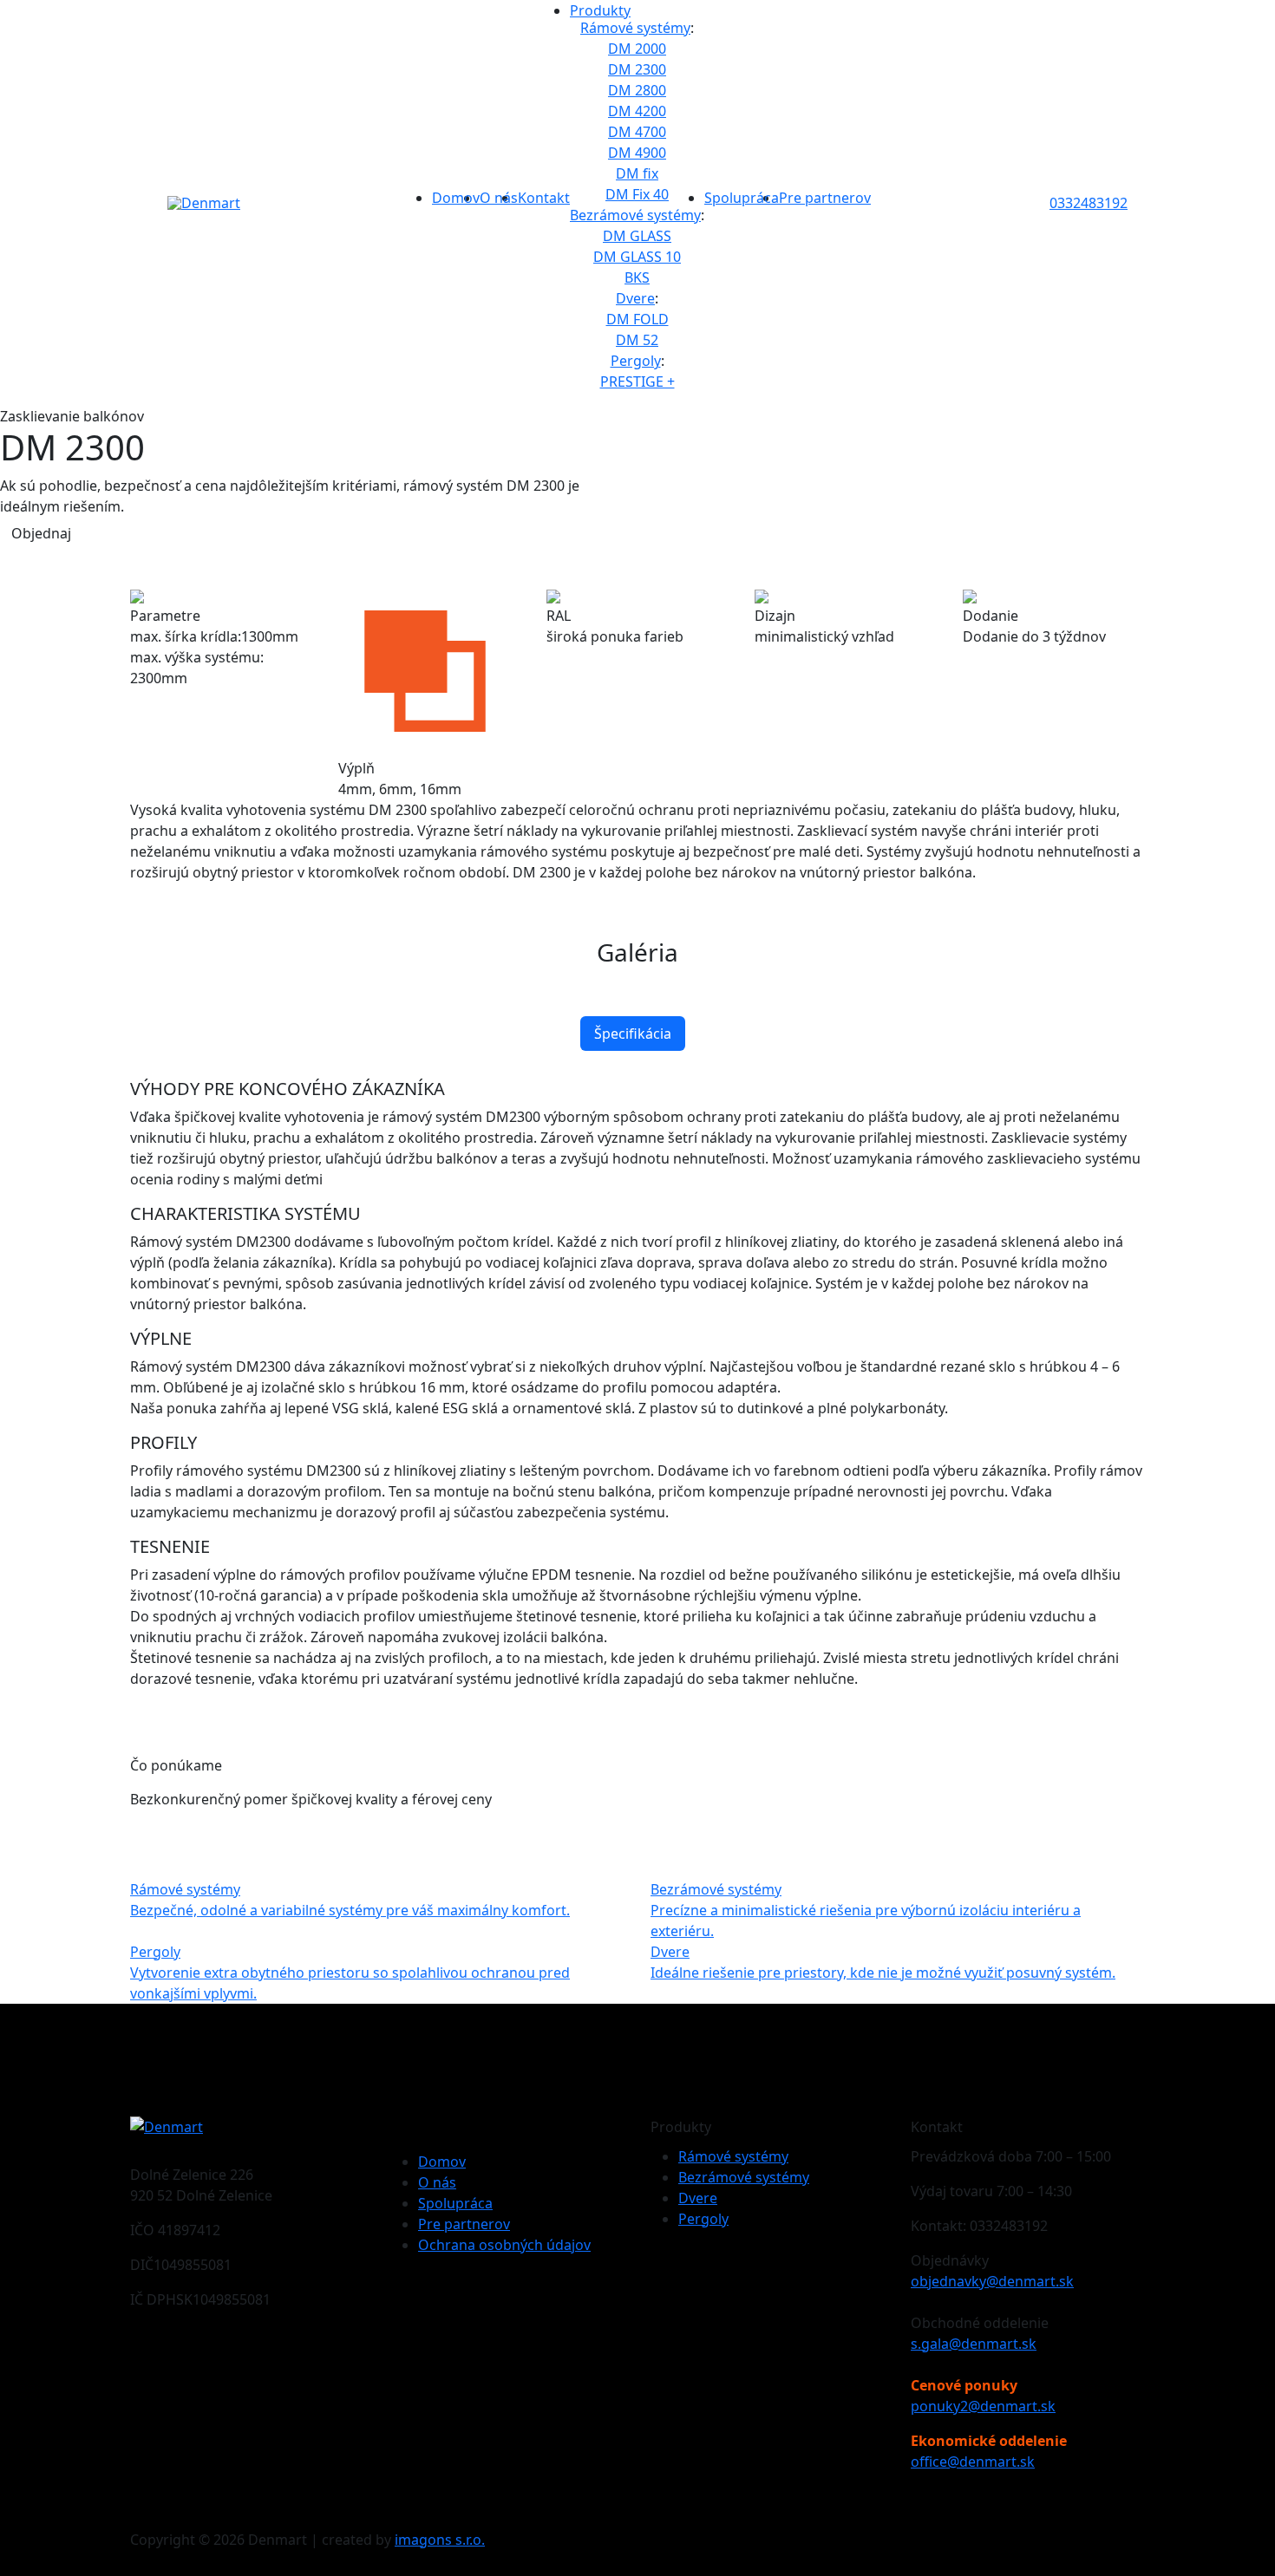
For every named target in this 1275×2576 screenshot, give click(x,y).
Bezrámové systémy (635, 215)
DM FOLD (637, 319)
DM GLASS (637, 236)
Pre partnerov (825, 198)
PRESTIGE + (637, 382)
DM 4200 (637, 111)
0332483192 (1089, 203)
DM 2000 (637, 49)
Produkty (600, 10)
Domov (456, 198)
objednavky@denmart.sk (992, 2281)
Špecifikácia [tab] (633, 1034)
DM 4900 (637, 153)
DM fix (637, 173)
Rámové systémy (635, 28)
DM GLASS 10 (637, 257)
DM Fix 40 (637, 194)
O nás (499, 198)
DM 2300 (637, 69)
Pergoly (636, 361)
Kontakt (544, 198)
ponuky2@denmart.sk (983, 2406)
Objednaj (41, 533)
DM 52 (637, 340)
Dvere (635, 298)
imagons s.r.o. (440, 2540)
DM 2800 (637, 90)
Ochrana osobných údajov (504, 2245)
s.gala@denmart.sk (974, 2344)
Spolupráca (742, 198)
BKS (637, 277)
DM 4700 (637, 132)
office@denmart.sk (973, 2462)
